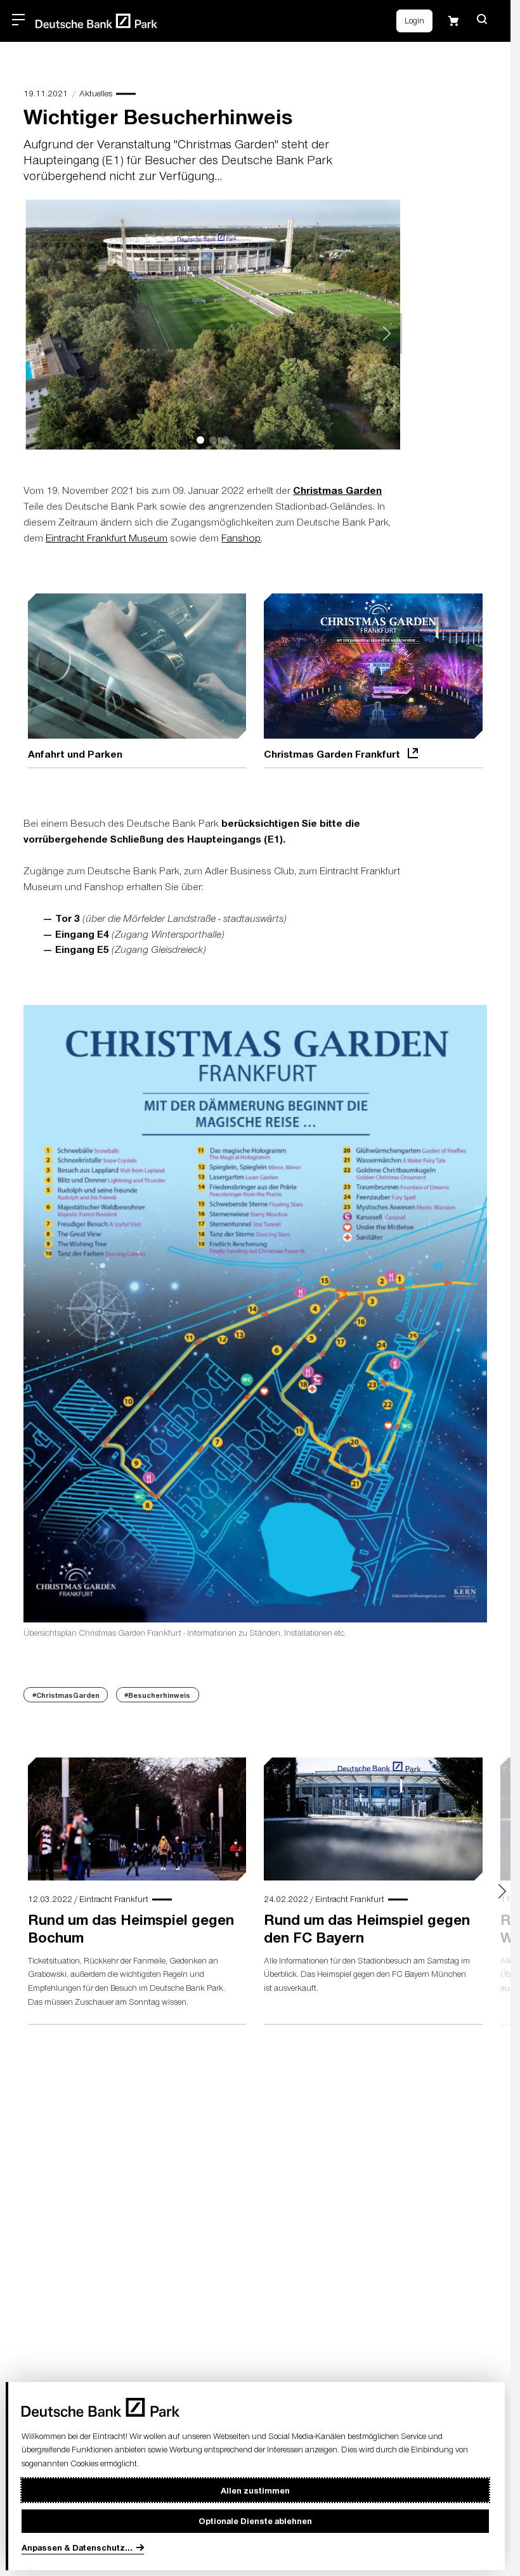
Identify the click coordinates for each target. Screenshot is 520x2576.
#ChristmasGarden (66, 1692)
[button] (482, 19)
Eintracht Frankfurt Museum (107, 538)
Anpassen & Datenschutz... (77, 2547)
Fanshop (241, 538)
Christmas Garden (337, 490)
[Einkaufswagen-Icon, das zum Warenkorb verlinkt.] (453, 21)
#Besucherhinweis (157, 1692)
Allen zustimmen (255, 2490)
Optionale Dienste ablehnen (255, 2521)
